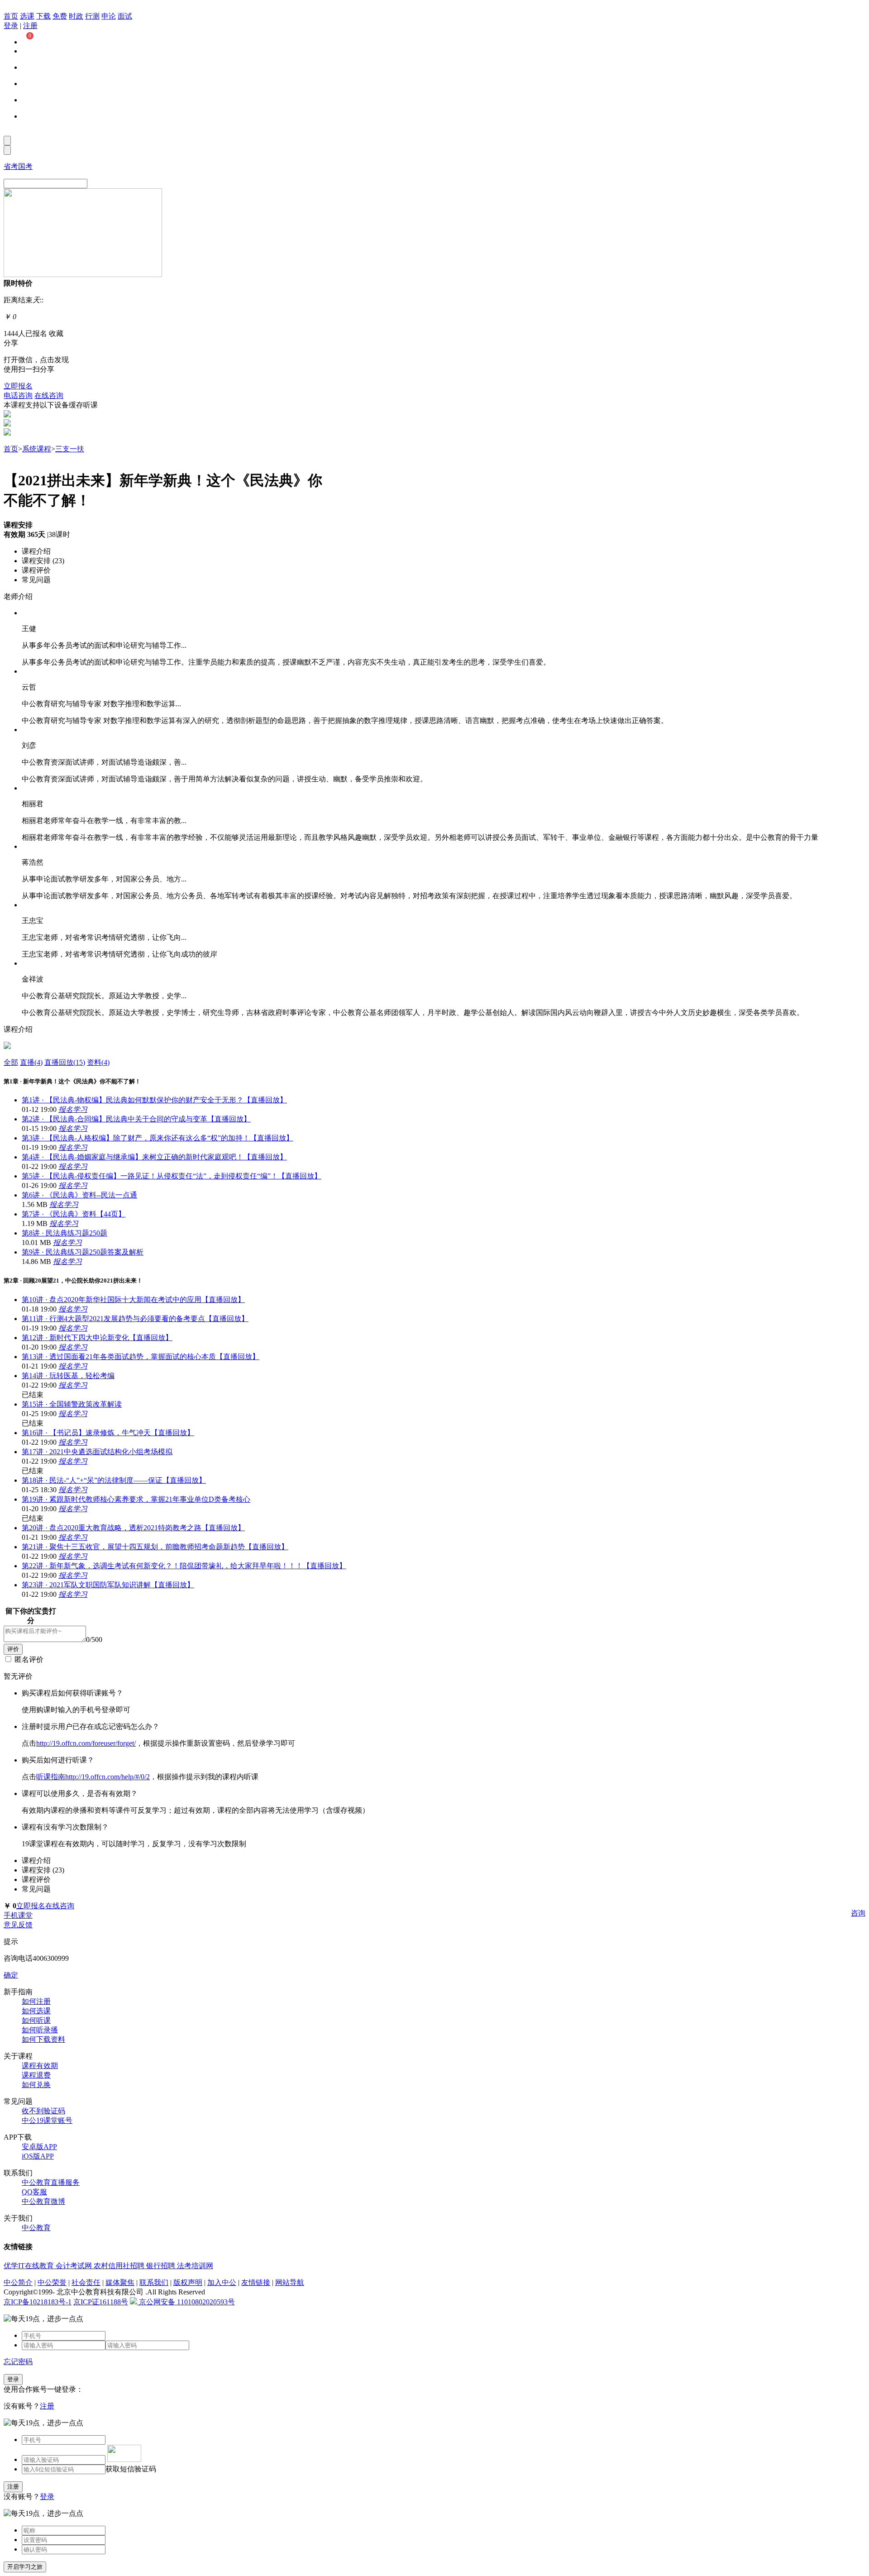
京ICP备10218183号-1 (38, 2302)
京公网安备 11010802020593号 (186, 2302)
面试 (125, 16)
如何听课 (36, 2020)
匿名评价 (29, 1659)
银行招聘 (162, 2266)
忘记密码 (18, 2362)
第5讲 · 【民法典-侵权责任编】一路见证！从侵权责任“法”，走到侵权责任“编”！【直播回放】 (172, 1176)
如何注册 (36, 2001)
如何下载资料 (43, 2039)
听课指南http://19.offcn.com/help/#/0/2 (93, 1777)
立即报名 (18, 386)
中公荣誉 (52, 2282)
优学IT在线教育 (30, 2266)
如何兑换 (36, 2085)
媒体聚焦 (120, 2282)
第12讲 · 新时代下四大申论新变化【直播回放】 (97, 1338)
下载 (43, 16)
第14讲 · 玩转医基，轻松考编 (68, 1376)
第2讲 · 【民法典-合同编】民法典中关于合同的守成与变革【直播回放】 (136, 1119)
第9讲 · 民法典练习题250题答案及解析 (83, 1252)
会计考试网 (75, 2266)
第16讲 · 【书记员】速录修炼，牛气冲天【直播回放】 (108, 1433)
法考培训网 (195, 2266)
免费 (60, 16)
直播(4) (31, 1062)
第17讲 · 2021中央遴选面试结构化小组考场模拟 (97, 1452)
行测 (92, 16)
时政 (76, 16)
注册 (30, 26)
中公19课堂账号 (47, 2120)
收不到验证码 (43, 2111)
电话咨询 (18, 395)
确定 (11, 1975)
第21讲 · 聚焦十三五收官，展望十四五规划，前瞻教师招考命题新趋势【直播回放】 (155, 1547)
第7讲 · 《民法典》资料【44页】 (74, 1214)
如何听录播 (40, 2030)
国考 (25, 166)
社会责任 (86, 2282)
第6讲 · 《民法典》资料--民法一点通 (79, 1195)
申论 (109, 16)
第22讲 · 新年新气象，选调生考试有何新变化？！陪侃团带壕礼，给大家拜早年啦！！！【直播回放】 (184, 1566)
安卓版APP (39, 2147)
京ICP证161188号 (101, 2302)
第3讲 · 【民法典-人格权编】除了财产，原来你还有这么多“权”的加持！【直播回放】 (158, 1138)
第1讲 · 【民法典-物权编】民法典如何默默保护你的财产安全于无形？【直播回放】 (154, 1100)
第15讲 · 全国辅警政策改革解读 (72, 1404)
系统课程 (37, 449)
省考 (11, 166)
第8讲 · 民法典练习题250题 (64, 1233)
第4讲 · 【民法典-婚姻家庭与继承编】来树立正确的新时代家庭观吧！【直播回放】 (154, 1157)
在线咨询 (49, 395)
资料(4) (98, 1062)
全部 (11, 1062)
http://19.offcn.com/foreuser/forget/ (86, 1743)
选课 (27, 16)
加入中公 (222, 2282)
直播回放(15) (65, 1062)
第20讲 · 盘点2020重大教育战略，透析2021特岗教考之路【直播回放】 (133, 1528)
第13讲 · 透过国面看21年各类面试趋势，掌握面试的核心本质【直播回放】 (141, 1357)
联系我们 (154, 2282)
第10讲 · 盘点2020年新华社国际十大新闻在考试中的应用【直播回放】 (133, 1300)
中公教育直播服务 (51, 2182)
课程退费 (36, 2075)
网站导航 (290, 2282)
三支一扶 (70, 449)
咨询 (858, 1913)
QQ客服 (34, 2192)
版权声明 (188, 2282)
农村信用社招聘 (120, 2266)
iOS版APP (38, 2156)
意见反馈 (18, 1925)
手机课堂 (18, 1915)
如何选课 (36, 2011)
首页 (11, 16)
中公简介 (18, 2282)
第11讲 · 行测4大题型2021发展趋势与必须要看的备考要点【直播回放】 (135, 1319)
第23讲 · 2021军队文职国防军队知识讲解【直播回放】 (108, 1585)
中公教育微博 (43, 2201)
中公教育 (36, 2228)
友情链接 (256, 2282)
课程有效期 (40, 2066)
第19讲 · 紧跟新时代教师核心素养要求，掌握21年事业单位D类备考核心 (136, 1499)
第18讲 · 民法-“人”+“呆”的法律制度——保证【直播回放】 (114, 1480)
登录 (11, 26)
